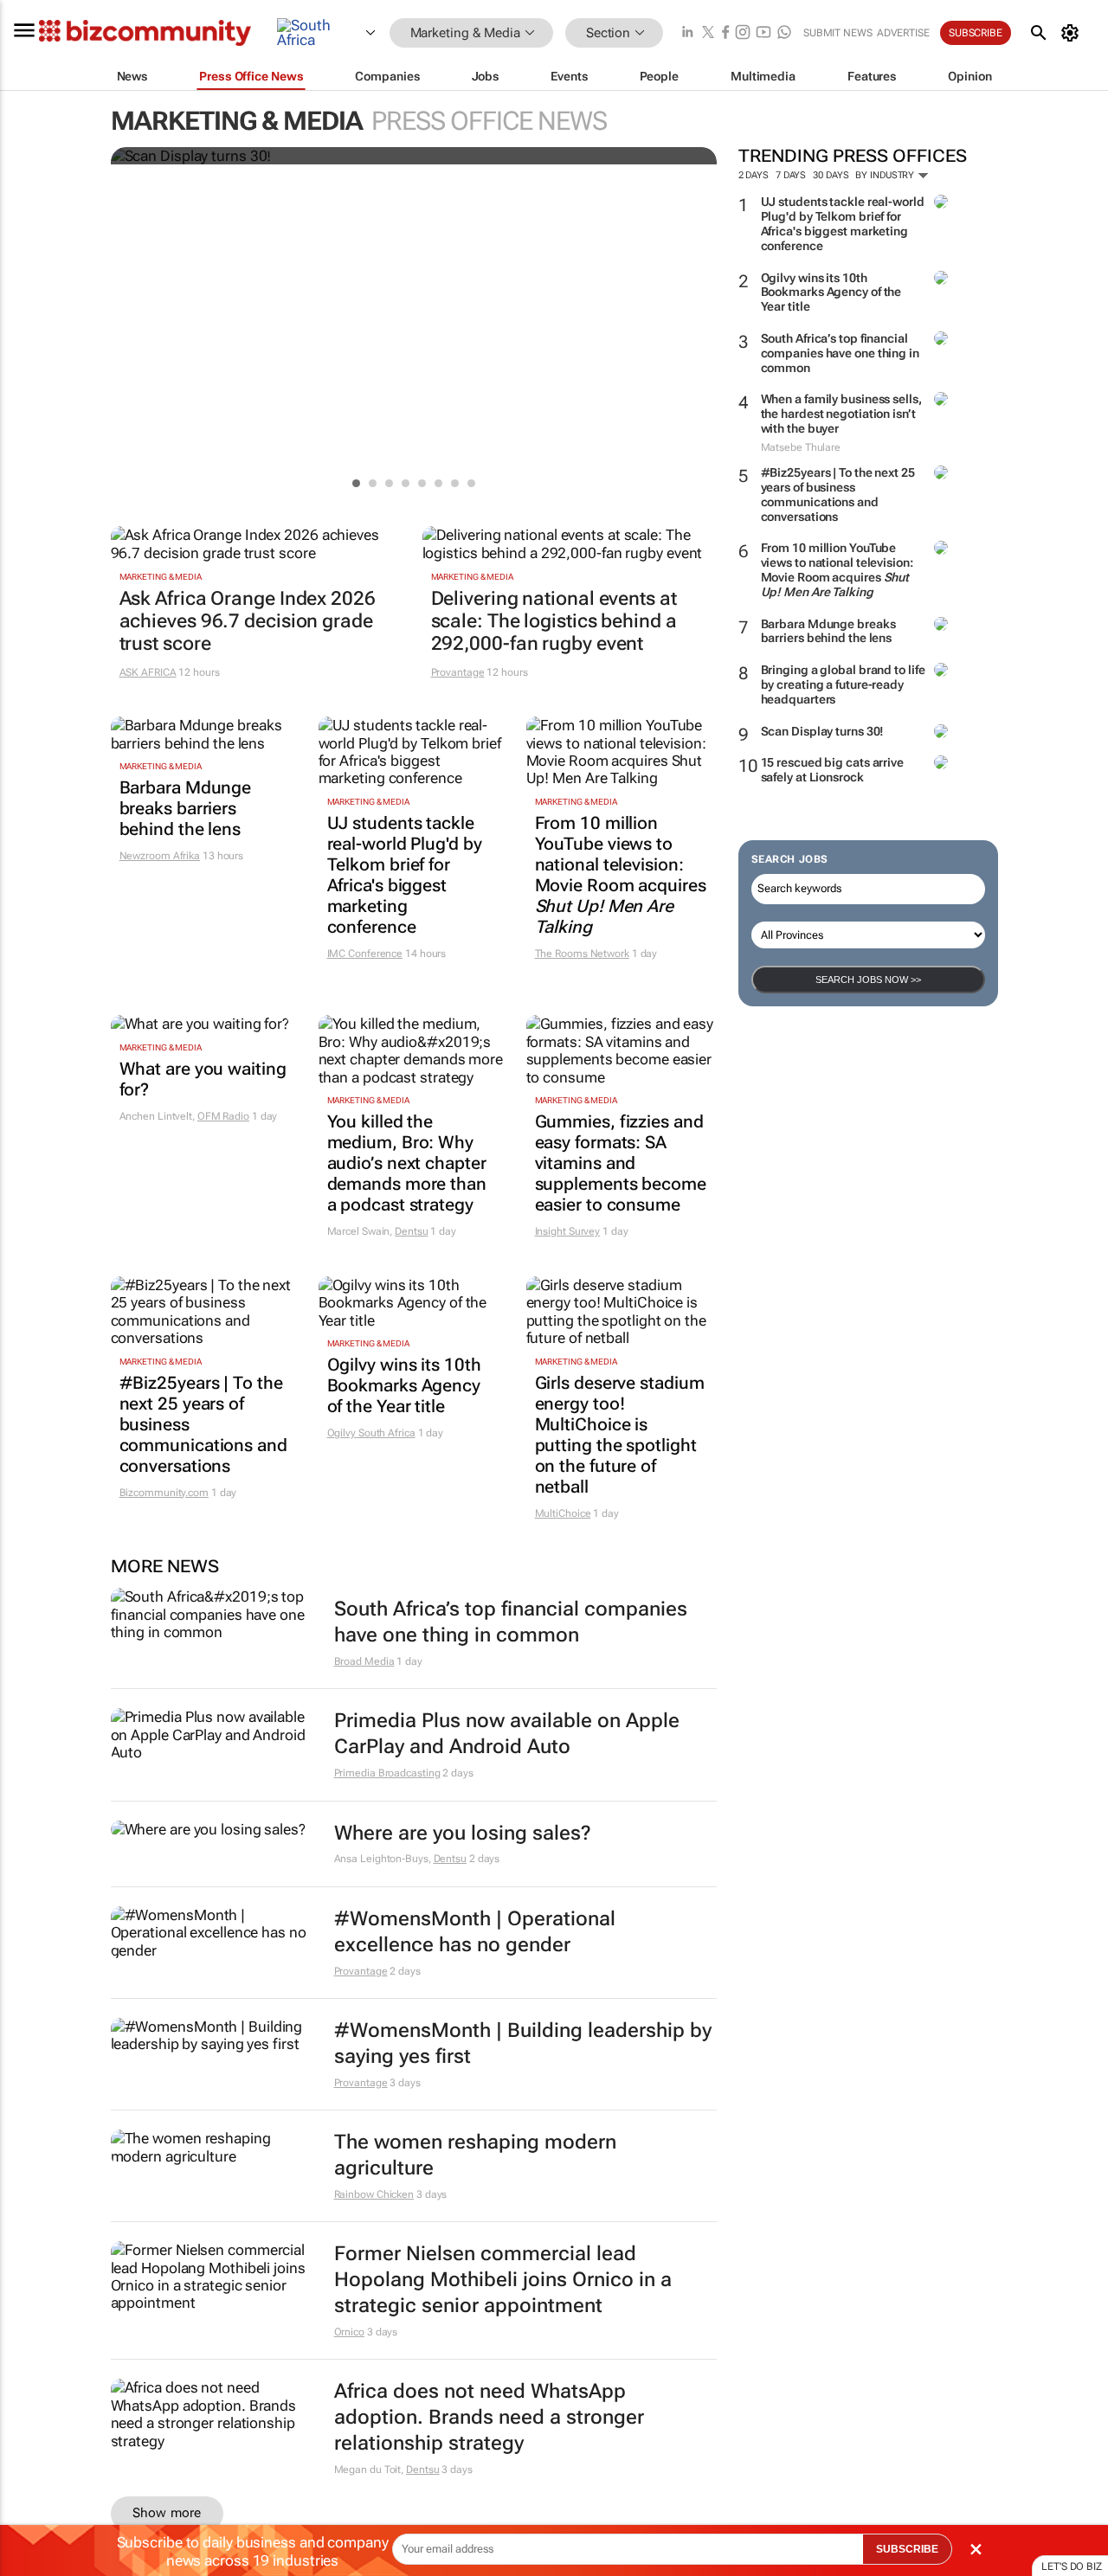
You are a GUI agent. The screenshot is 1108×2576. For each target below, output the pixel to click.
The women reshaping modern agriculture (475, 2155)
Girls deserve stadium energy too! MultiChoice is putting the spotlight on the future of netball (620, 1435)
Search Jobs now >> (868, 980)
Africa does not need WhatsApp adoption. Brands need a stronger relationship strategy (489, 2417)
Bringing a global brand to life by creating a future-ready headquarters (843, 684)
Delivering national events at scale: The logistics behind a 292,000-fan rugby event (554, 621)
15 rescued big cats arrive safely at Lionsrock (832, 770)
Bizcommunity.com (164, 1493)
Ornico (349, 2332)
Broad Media (364, 1661)
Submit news (838, 33)
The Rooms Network (582, 954)
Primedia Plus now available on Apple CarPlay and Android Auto (507, 1734)
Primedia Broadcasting (387, 1773)
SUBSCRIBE (907, 2549)
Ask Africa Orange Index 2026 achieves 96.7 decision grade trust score (248, 621)
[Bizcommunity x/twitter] (708, 33)
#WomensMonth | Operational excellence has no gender (475, 1932)
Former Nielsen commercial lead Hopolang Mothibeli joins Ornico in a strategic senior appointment (503, 2280)
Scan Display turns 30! (823, 731)
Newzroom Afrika (160, 856)
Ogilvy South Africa (371, 1433)
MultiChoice (563, 1513)
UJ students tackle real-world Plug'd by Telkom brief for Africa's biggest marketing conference (843, 223)
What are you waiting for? (203, 1079)
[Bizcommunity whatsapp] (784, 33)
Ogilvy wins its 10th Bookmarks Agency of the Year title (831, 292)
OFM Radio (223, 1116)
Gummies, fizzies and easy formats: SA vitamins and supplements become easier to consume (621, 1163)
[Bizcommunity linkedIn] (687, 33)
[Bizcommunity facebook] (725, 33)
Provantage (458, 672)
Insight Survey (568, 1231)
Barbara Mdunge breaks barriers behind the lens (828, 631)
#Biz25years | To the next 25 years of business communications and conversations (838, 494)
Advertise (903, 33)
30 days (831, 175)
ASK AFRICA (148, 672)
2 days (754, 175)
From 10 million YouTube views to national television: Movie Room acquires (837, 569)
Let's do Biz (1072, 2566)
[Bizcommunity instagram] (743, 33)
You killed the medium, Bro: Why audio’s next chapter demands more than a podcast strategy (407, 1163)
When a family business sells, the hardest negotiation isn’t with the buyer (841, 414)
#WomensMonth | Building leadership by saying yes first (523, 2043)
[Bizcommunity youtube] (763, 33)
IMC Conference (365, 954)
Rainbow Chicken (374, 2194)
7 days (791, 175)
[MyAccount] (1073, 33)
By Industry (886, 175)
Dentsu (411, 1231)
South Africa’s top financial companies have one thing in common (840, 353)
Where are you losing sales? (463, 1833)
